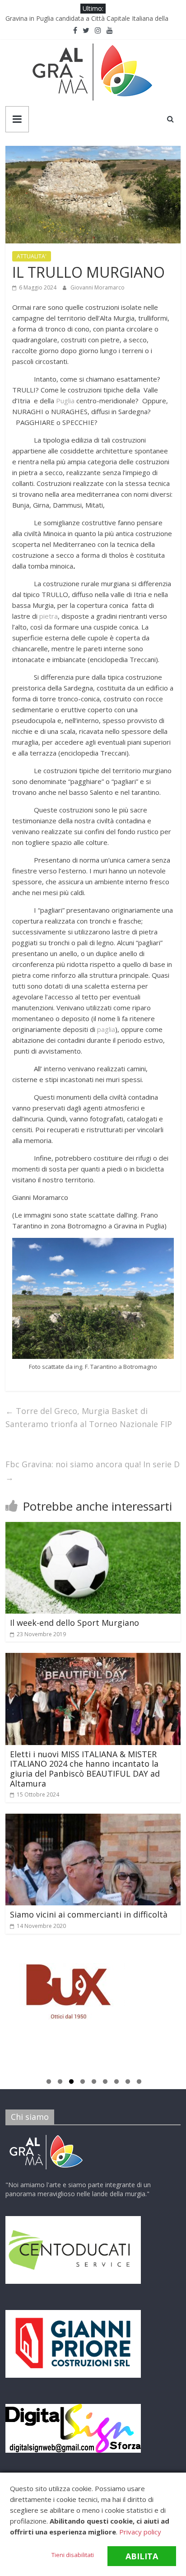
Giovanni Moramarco (98, 287)
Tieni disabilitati (73, 2555)
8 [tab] (128, 2083)
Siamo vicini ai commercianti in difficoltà (89, 1914)
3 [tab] (71, 2083)
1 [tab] (49, 2083)
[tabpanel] (93, 1996)
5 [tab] (94, 2083)
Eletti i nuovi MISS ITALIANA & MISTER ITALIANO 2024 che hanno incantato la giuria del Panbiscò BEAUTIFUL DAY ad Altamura (85, 1769)
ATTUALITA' (32, 256)
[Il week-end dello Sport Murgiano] (93, 1527)
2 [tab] (60, 2083)
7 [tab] (116, 2083)
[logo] (46, 2136)
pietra (49, 616)
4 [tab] (83, 2083)
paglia (106, 1029)
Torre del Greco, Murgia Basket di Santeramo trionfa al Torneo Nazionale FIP (89, 1417)
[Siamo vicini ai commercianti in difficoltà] (93, 1819)
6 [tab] (105, 2083)
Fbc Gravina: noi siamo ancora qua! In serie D (93, 1471)
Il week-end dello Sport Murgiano (74, 1623)
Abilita (142, 2556)
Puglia (65, 401)
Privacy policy (140, 2532)
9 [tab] (139, 2083)
